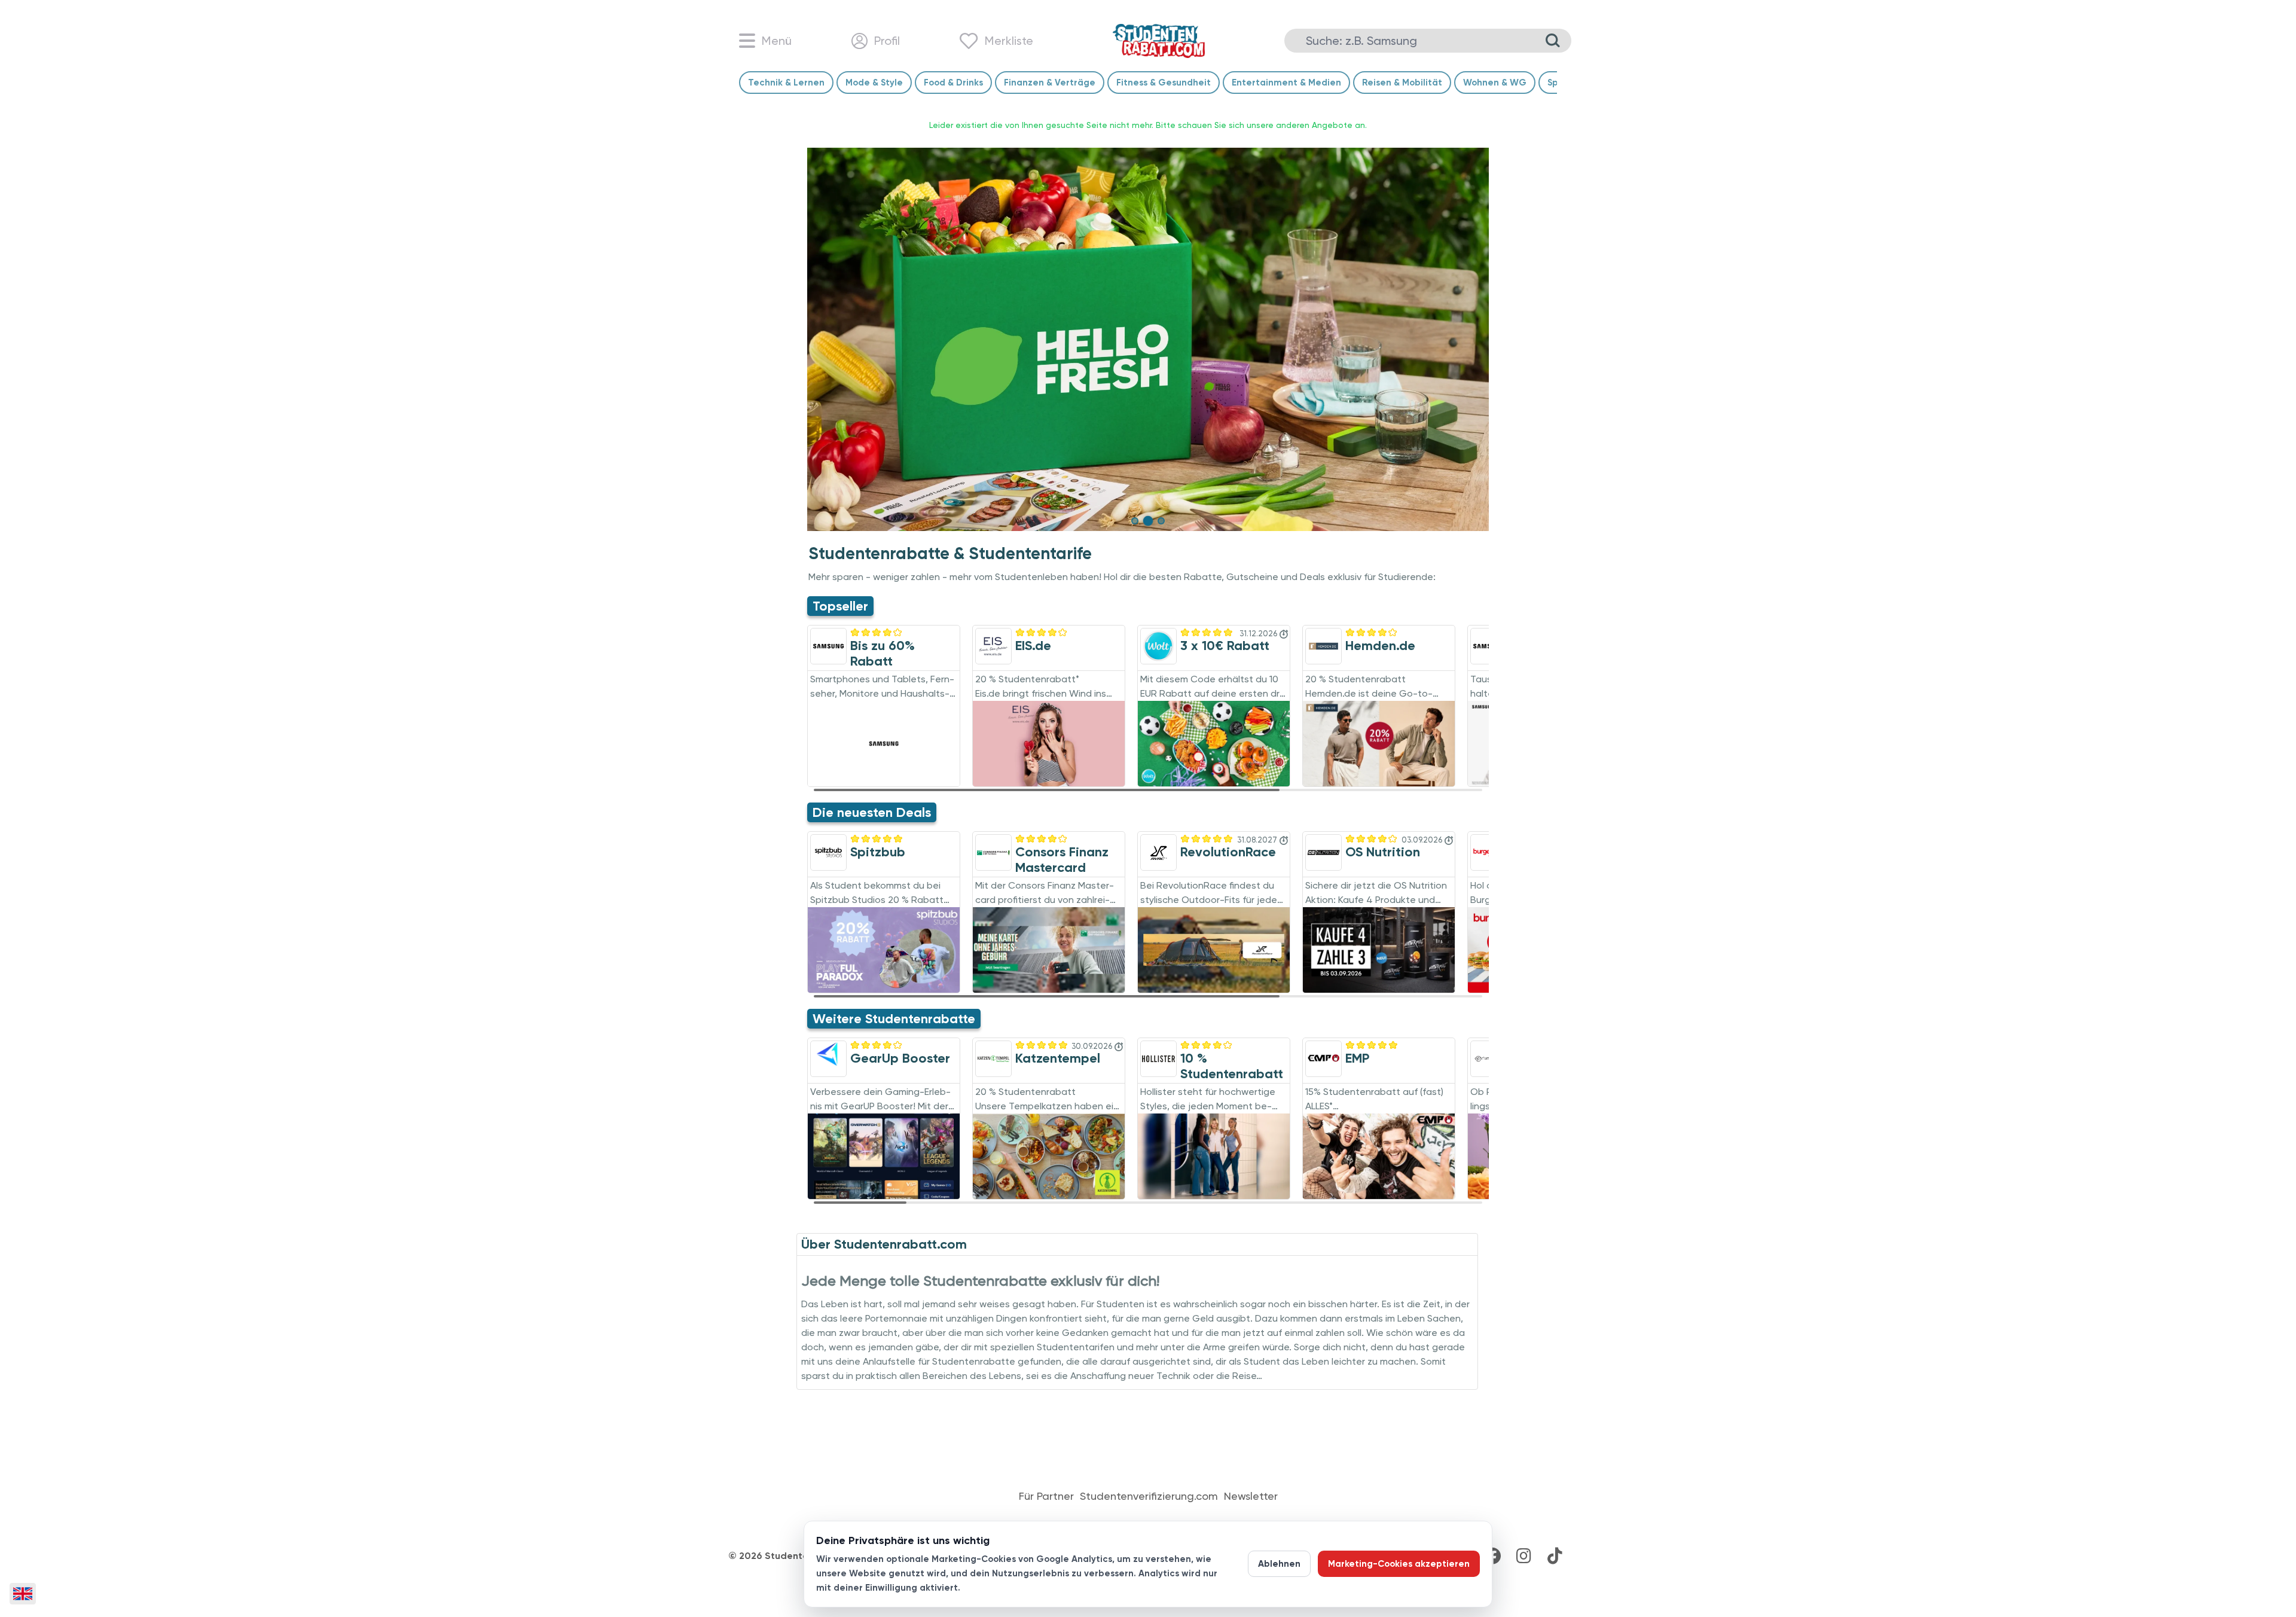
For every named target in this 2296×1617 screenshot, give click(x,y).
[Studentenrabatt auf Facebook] (1492, 1556)
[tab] (1135, 521)
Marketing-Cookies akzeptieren (1399, 1564)
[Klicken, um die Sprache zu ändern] (23, 1594)
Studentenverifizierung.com (1149, 1496)
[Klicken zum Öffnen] (1148, 339)
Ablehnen (1279, 1564)
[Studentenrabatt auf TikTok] (1555, 1556)
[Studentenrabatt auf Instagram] (1523, 1556)
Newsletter (1251, 1496)
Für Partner (1046, 1496)
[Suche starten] (1553, 41)
